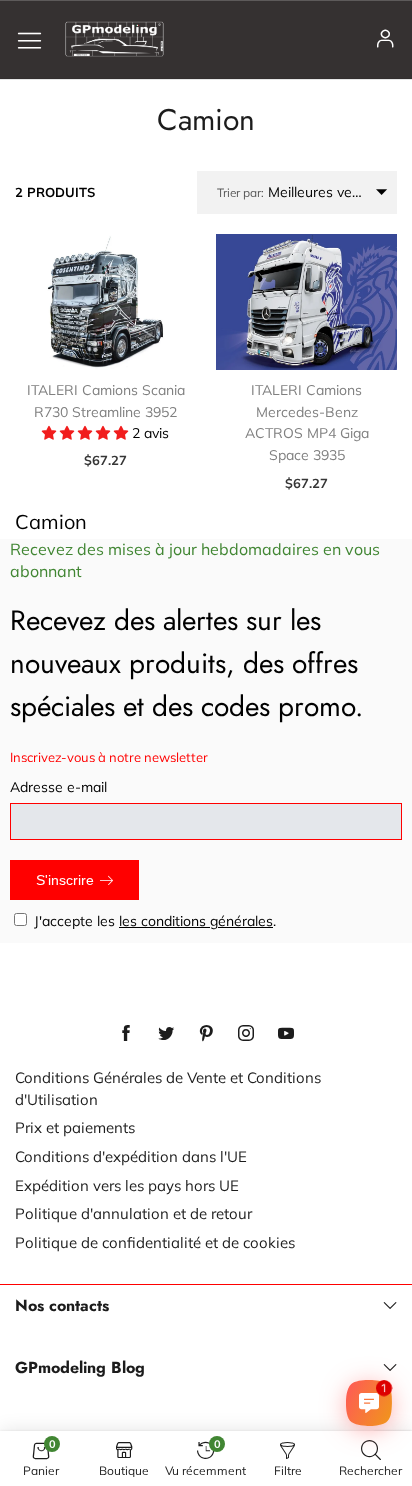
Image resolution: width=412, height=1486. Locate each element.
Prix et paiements (75, 1127)
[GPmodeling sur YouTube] (286, 1034)
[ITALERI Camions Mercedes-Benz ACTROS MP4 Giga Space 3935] (306, 302)
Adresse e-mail (58, 787)
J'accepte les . (155, 921)
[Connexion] (385, 39)
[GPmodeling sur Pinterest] (206, 1034)
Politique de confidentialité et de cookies (155, 1242)
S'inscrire (65, 880)
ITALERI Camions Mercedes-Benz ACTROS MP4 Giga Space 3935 (307, 422)
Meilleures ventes (298, 192)
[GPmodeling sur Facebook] (126, 1034)
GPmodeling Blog (80, 1368)
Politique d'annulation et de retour (133, 1213)
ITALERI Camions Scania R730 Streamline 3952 (106, 401)
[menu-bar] (37, 39)
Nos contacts (62, 1306)
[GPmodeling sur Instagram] (246, 1034)
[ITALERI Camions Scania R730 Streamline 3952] (105, 302)
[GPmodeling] (114, 39)
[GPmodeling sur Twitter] (166, 1034)
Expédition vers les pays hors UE (127, 1185)
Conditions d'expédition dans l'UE (131, 1156)
